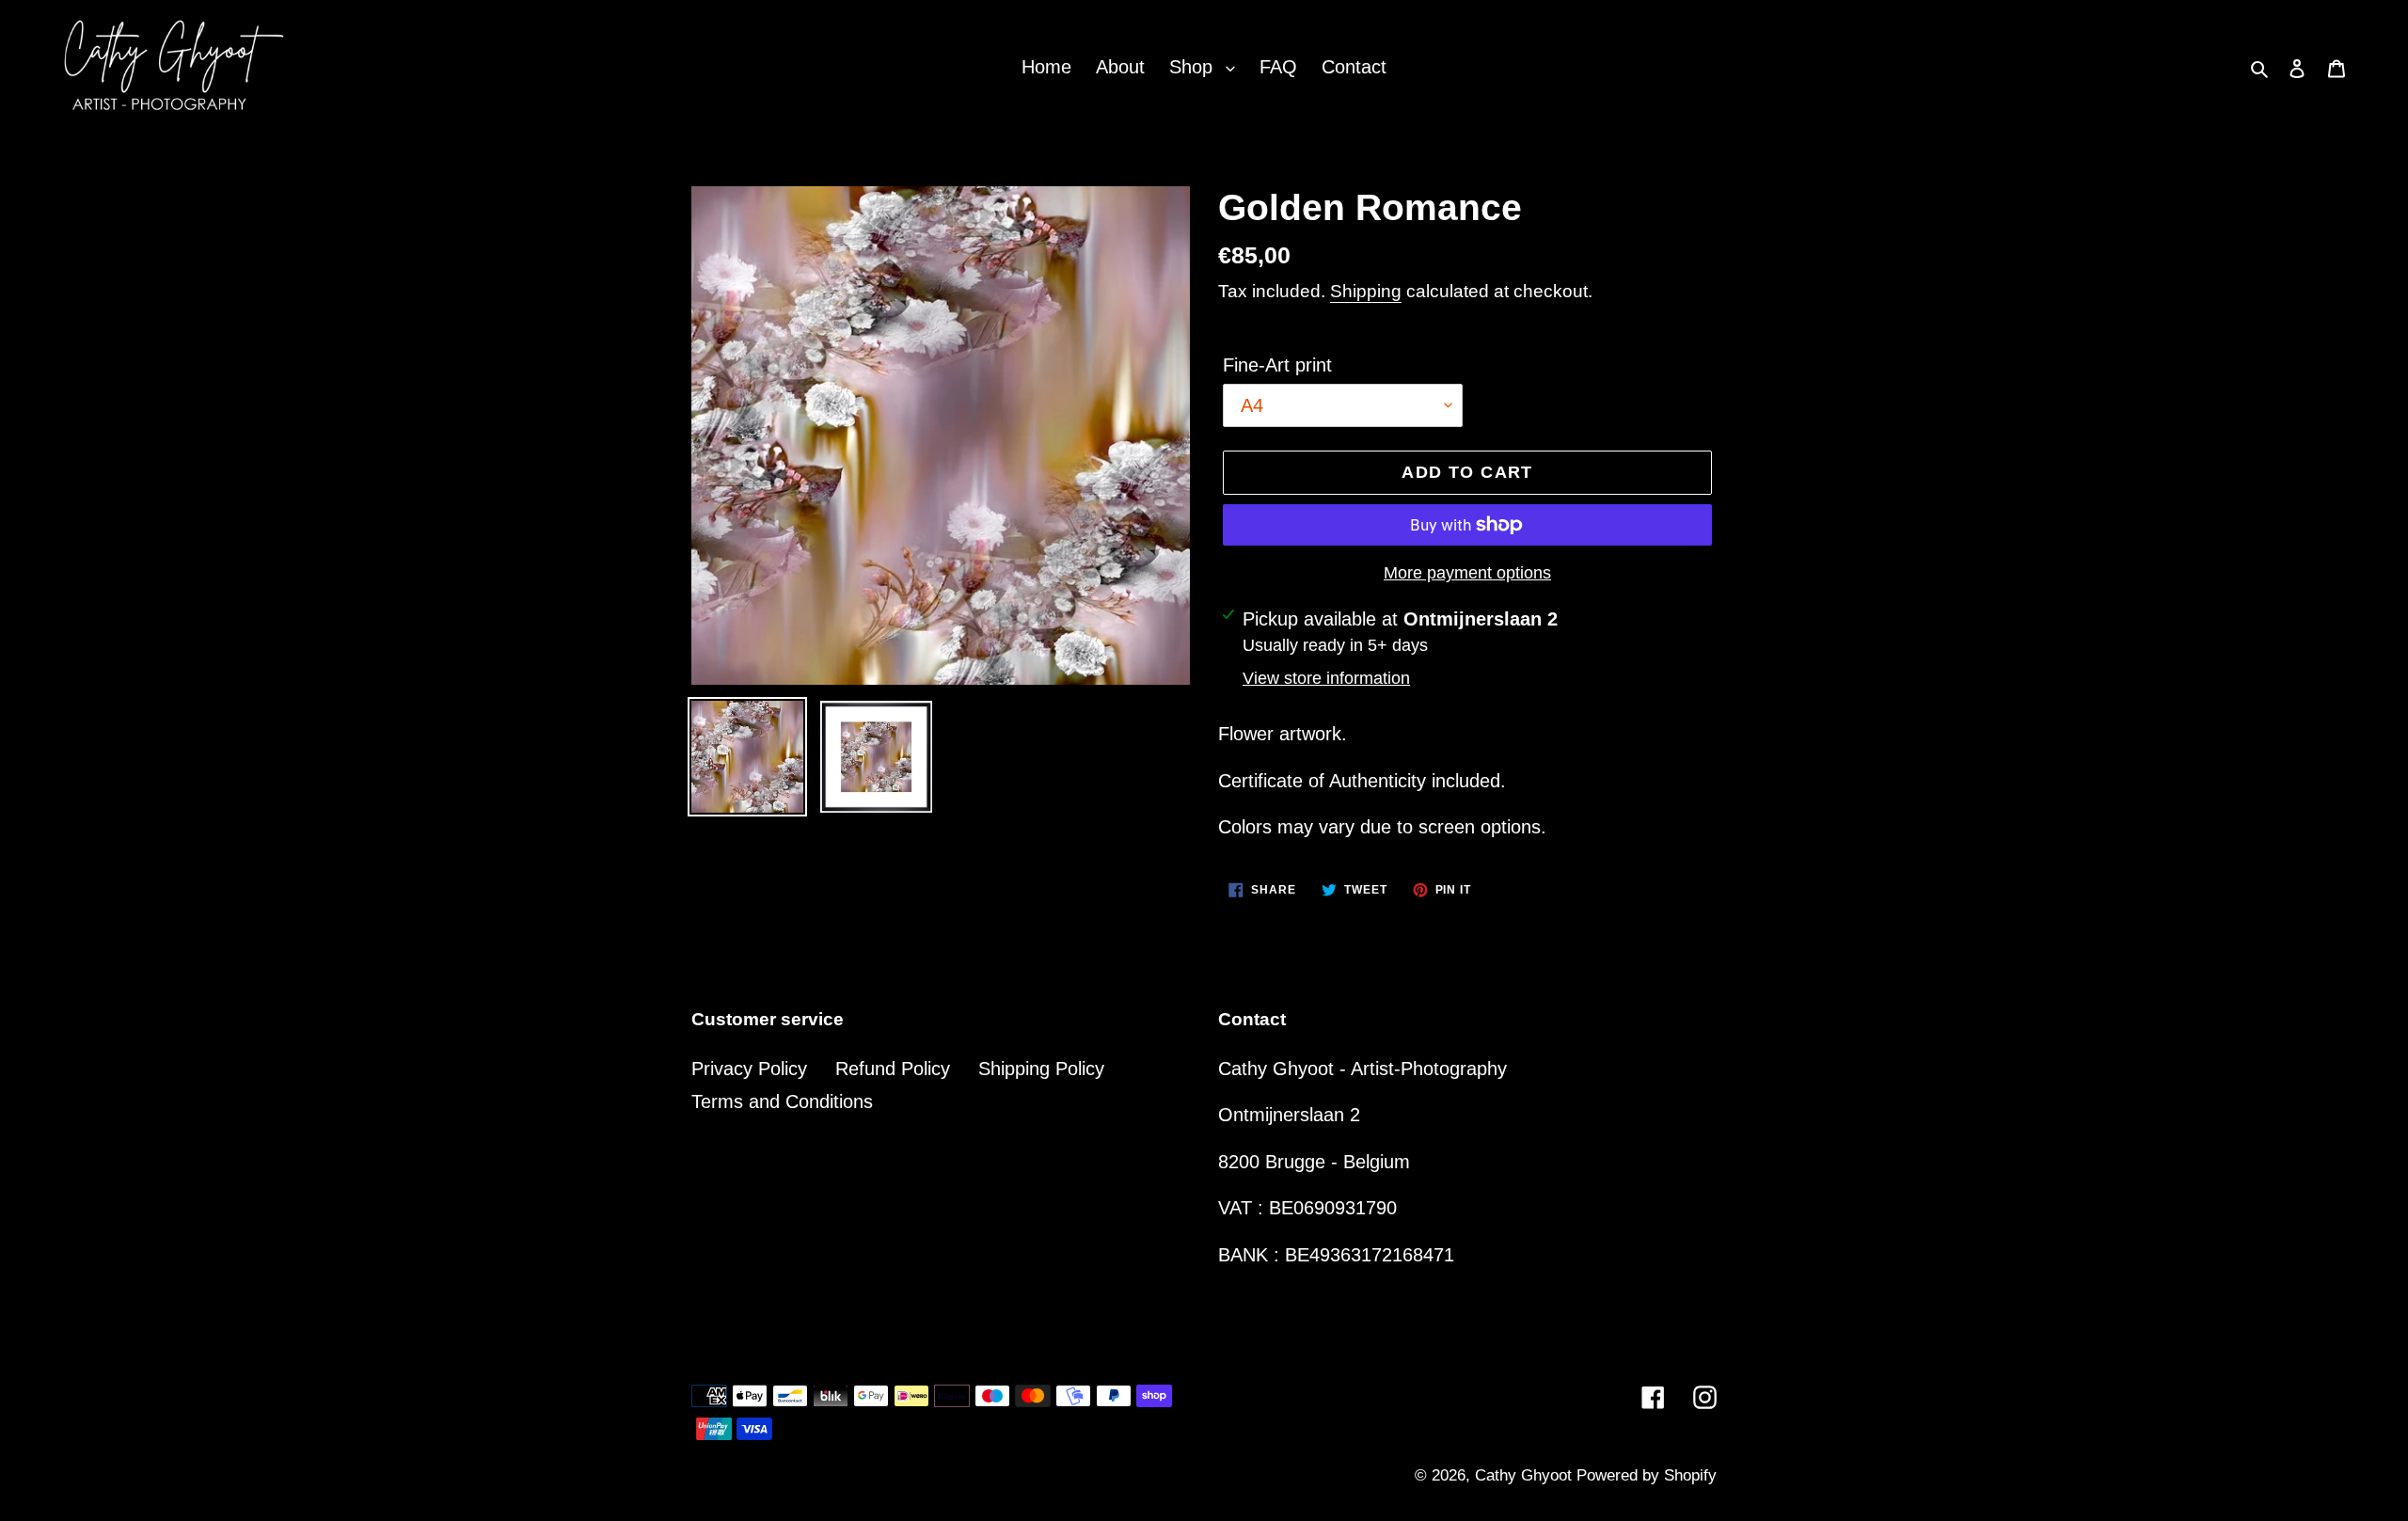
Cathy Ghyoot (1526, 1475)
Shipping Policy (1041, 1069)
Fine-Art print (1277, 365)
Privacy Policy (749, 1069)
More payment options (1467, 573)
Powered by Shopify (1647, 1475)
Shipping (1366, 291)
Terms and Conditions (782, 1101)
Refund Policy (893, 1069)
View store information (1326, 678)
